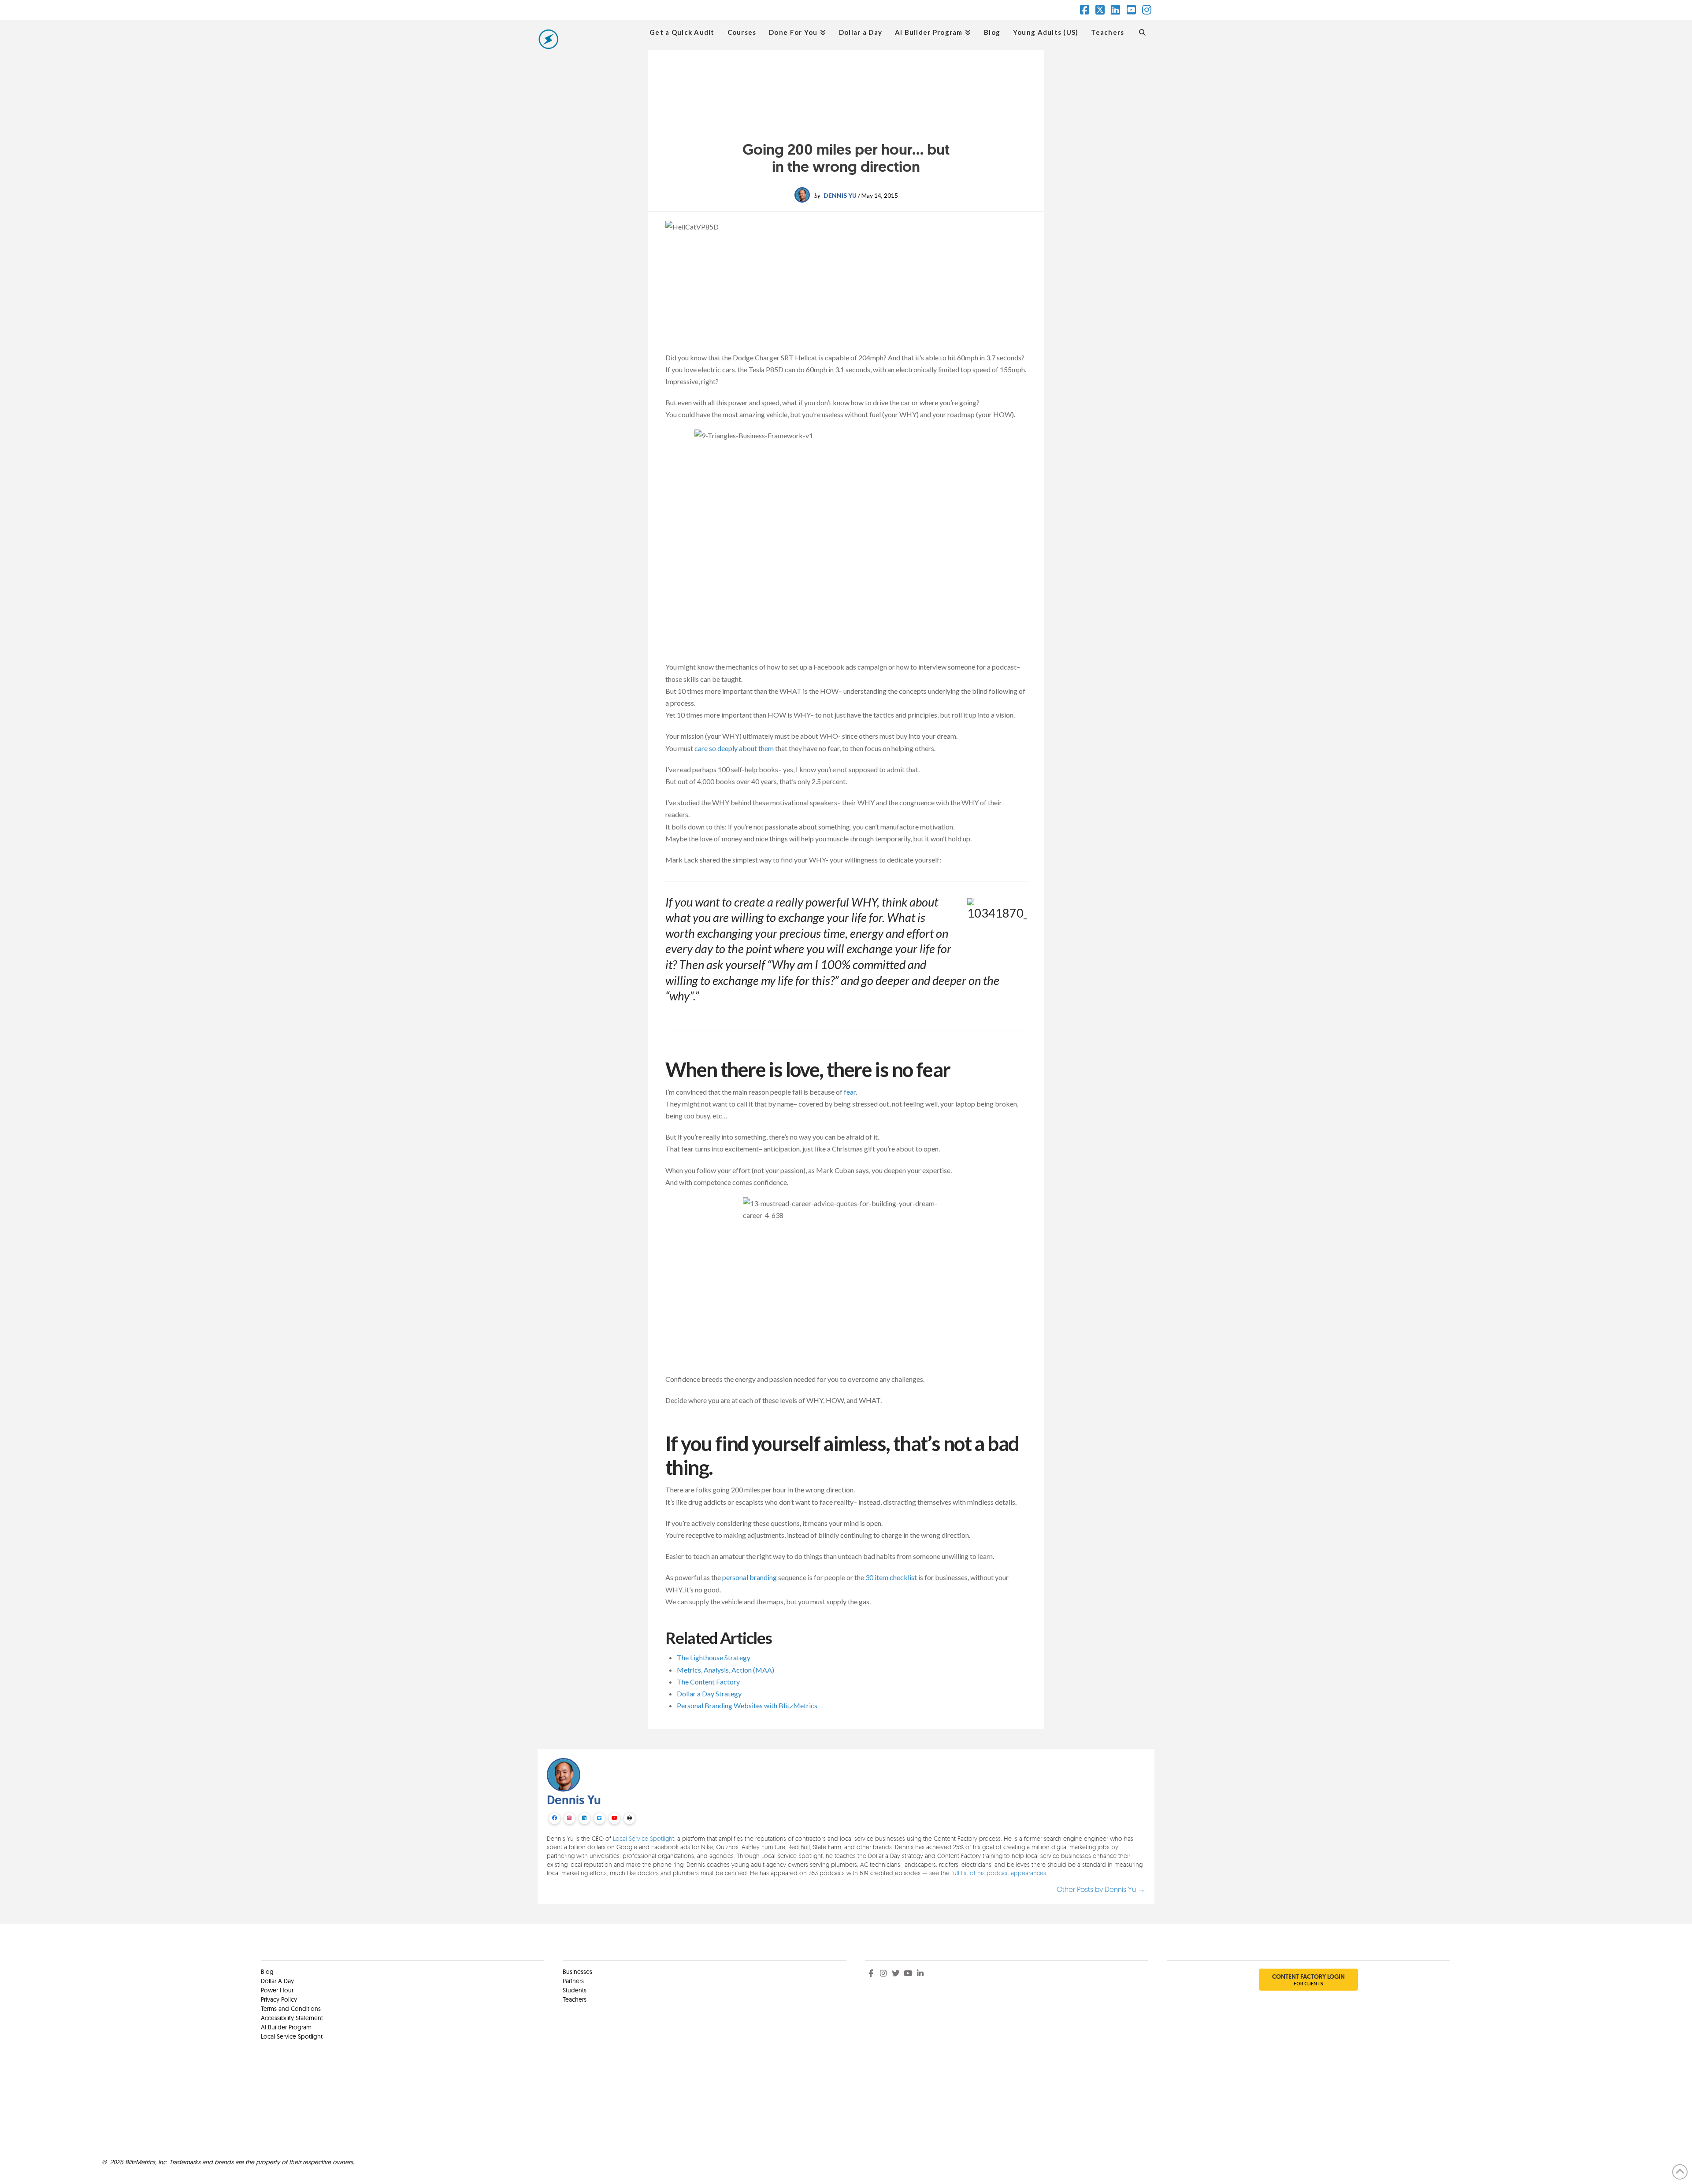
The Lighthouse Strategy (714, 1657)
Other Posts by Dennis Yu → (1101, 1889)
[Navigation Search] (1142, 31)
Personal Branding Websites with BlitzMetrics (747, 1705)
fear (850, 1092)
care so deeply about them (734, 748)
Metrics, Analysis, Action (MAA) (725, 1670)
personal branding (750, 1577)
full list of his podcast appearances (999, 1873)
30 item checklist (891, 1577)
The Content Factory (708, 1682)
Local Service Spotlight (644, 1838)
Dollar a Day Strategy (709, 1694)
